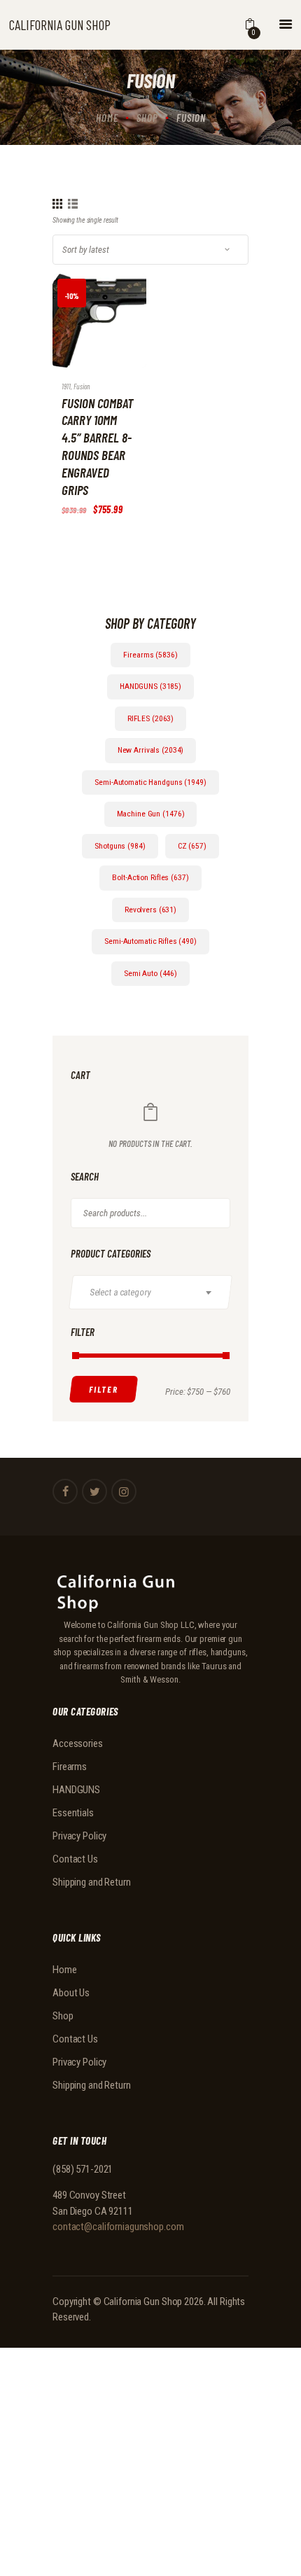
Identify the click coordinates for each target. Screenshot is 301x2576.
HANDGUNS (76, 1790)
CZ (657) (192, 846)
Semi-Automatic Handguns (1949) (150, 782)
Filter (104, 1389)
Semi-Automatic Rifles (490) (150, 941)
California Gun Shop (143, 2302)
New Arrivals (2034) (151, 750)
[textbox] (156, 1292)
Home (107, 118)
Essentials (73, 1813)
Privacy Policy (79, 1836)
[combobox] (150, 1292)
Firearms (70, 1767)
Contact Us (75, 1859)
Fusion (82, 386)
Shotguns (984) (120, 846)
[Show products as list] (73, 204)
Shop (147, 118)
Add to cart (85, 332)
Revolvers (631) (150, 910)
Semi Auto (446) (150, 973)
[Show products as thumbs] (57, 204)
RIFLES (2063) (150, 718)
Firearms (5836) (150, 655)
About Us (71, 1993)
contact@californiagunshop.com (118, 2227)
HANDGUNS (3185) (150, 686)
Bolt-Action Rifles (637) (150, 877)
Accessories (78, 1743)
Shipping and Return (92, 1882)
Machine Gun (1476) (151, 814)
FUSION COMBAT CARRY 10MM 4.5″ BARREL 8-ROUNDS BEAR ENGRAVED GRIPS (97, 446)
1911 (66, 386)
